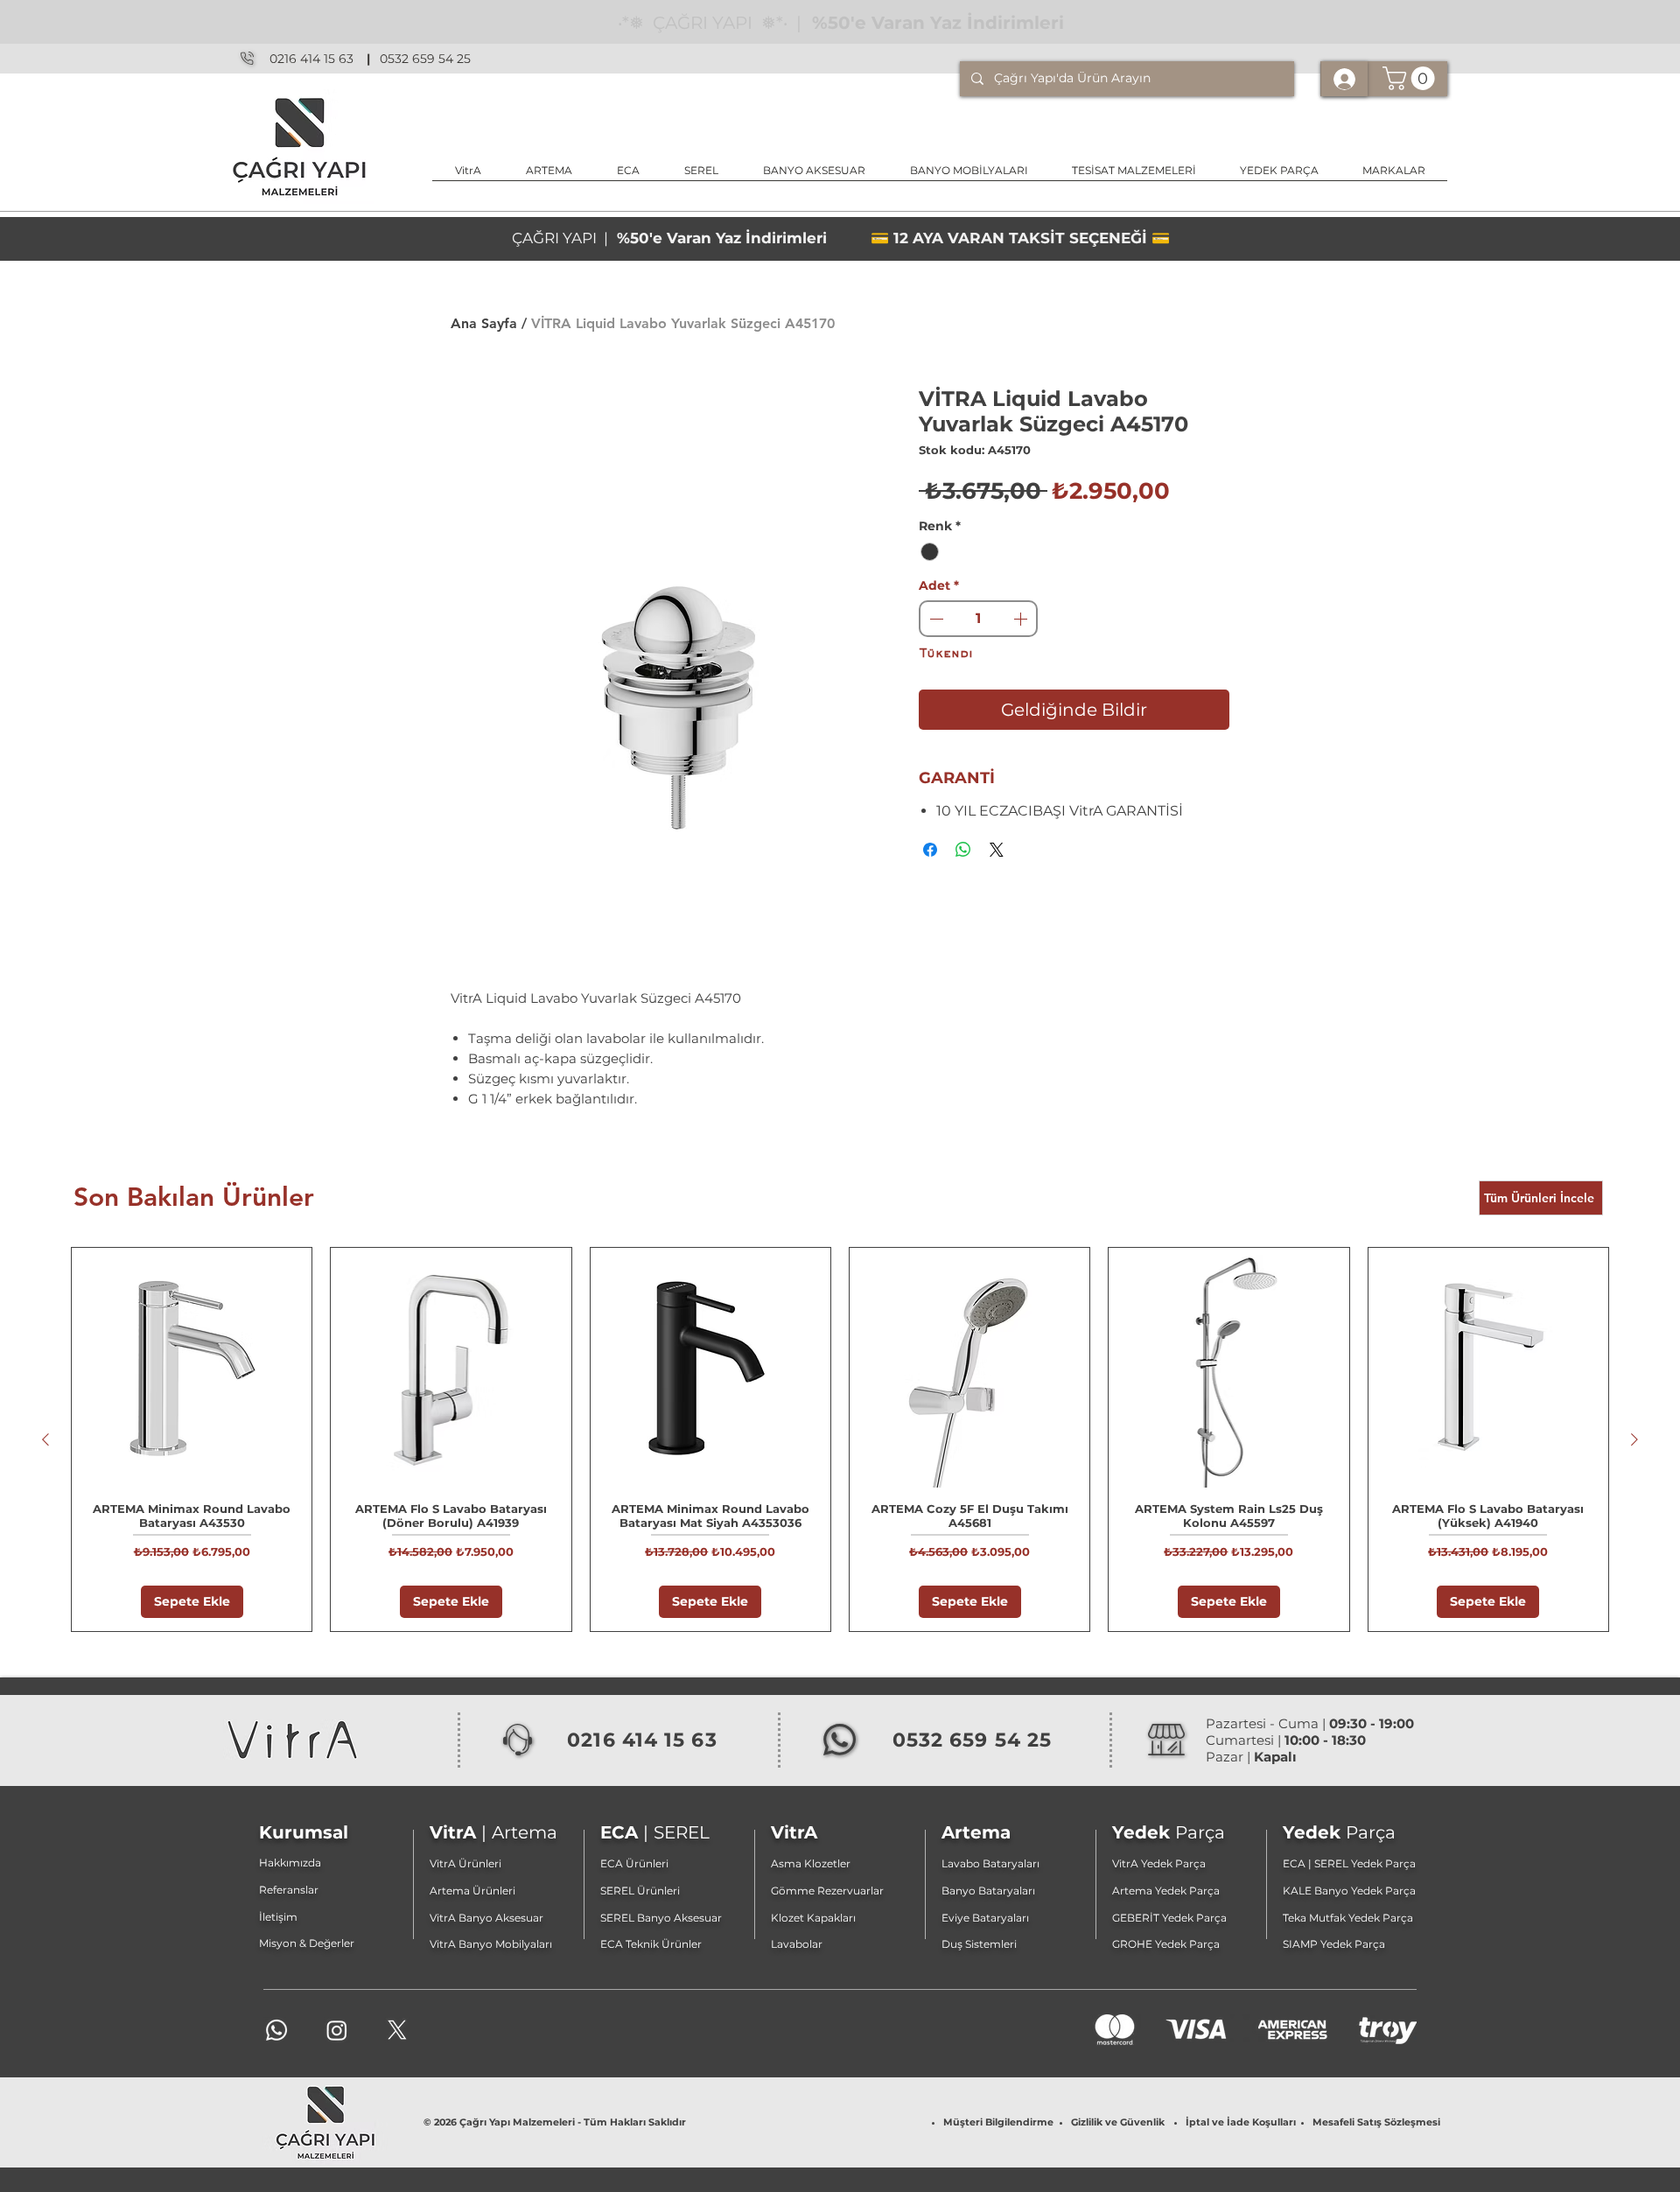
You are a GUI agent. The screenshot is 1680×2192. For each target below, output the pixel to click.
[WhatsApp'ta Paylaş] (963, 850)
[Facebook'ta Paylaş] (930, 850)
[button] (814, 176)
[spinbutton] (978, 619)
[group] (840, 1439)
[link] (1411, 78)
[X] (397, 2030)
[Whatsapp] (276, 2030)
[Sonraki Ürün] (1634, 1439)
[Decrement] (934, 619)
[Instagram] (337, 2030)
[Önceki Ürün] (45, 1439)
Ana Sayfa (484, 323)
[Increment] (1022, 619)
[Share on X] (997, 850)
